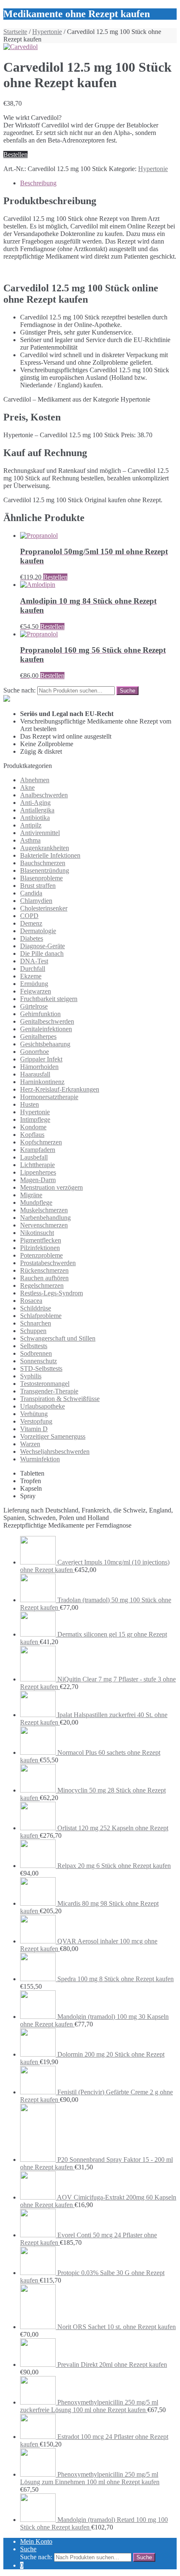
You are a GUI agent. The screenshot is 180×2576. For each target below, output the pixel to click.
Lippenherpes (38, 1172)
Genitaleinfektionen (46, 1029)
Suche (28, 2549)
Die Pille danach (42, 953)
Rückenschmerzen (44, 1270)
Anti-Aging (35, 803)
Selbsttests (34, 1346)
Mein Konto (36, 2541)
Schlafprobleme (41, 1316)
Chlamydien (36, 901)
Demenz (31, 923)
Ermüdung (34, 984)
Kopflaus (32, 1135)
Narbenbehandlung (45, 1218)
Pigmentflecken (41, 1240)
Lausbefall (34, 1157)
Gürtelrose (34, 1006)
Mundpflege (36, 1202)
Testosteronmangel (45, 1384)
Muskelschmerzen (44, 1210)
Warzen (30, 1444)
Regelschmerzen (42, 1285)
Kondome (33, 1127)
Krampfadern (38, 1150)
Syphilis (31, 1376)
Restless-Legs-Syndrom (51, 1293)
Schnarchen (36, 1323)
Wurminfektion (40, 1459)
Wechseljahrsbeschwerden (55, 1451)
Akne (27, 787)
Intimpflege (35, 1119)
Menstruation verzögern (51, 1187)
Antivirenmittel (40, 833)
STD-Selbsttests (41, 1368)
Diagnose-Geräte (42, 946)
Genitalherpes (38, 1036)
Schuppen (33, 1331)
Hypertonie (47, 32)
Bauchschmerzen (43, 863)
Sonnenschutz (39, 1361)
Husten (30, 1104)
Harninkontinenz (42, 1082)
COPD (29, 916)
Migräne (31, 1195)
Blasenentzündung (45, 870)
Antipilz (31, 825)
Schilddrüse (36, 1308)
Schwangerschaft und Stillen (58, 1338)
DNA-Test (34, 961)
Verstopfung (36, 1421)
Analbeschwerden (44, 795)
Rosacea (31, 1301)
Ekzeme (31, 976)
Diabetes (32, 938)
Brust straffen (38, 886)
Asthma (30, 840)
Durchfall (33, 969)
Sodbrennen (36, 1353)
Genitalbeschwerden (47, 1021)
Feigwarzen (36, 991)
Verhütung (34, 1414)
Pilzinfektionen (40, 1248)
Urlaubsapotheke (42, 1406)
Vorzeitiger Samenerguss (53, 1436)
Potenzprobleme (41, 1255)
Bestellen (15, 154)
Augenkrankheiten (45, 848)
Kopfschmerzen (41, 1142)
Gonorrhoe (35, 1052)
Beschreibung (38, 183)
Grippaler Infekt (41, 1059)
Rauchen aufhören (44, 1278)
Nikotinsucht (37, 1233)
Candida (31, 893)
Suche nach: (19, 690)
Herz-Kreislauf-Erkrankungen (60, 1089)
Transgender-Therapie (49, 1391)
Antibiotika (35, 818)
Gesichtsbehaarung (45, 1044)
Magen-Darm (38, 1180)
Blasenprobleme (41, 878)
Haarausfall (35, 1074)
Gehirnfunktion (40, 1014)
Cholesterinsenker (44, 908)
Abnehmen (35, 780)
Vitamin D (34, 1429)
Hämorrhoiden (39, 1067)
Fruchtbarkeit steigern (49, 999)
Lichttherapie (37, 1165)
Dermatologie (38, 931)
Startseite (15, 32)
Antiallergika (37, 810)
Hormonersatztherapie (49, 1097)
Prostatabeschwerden (48, 1263)
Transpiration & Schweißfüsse (60, 1399)
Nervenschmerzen (44, 1225)
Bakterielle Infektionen (50, 855)
